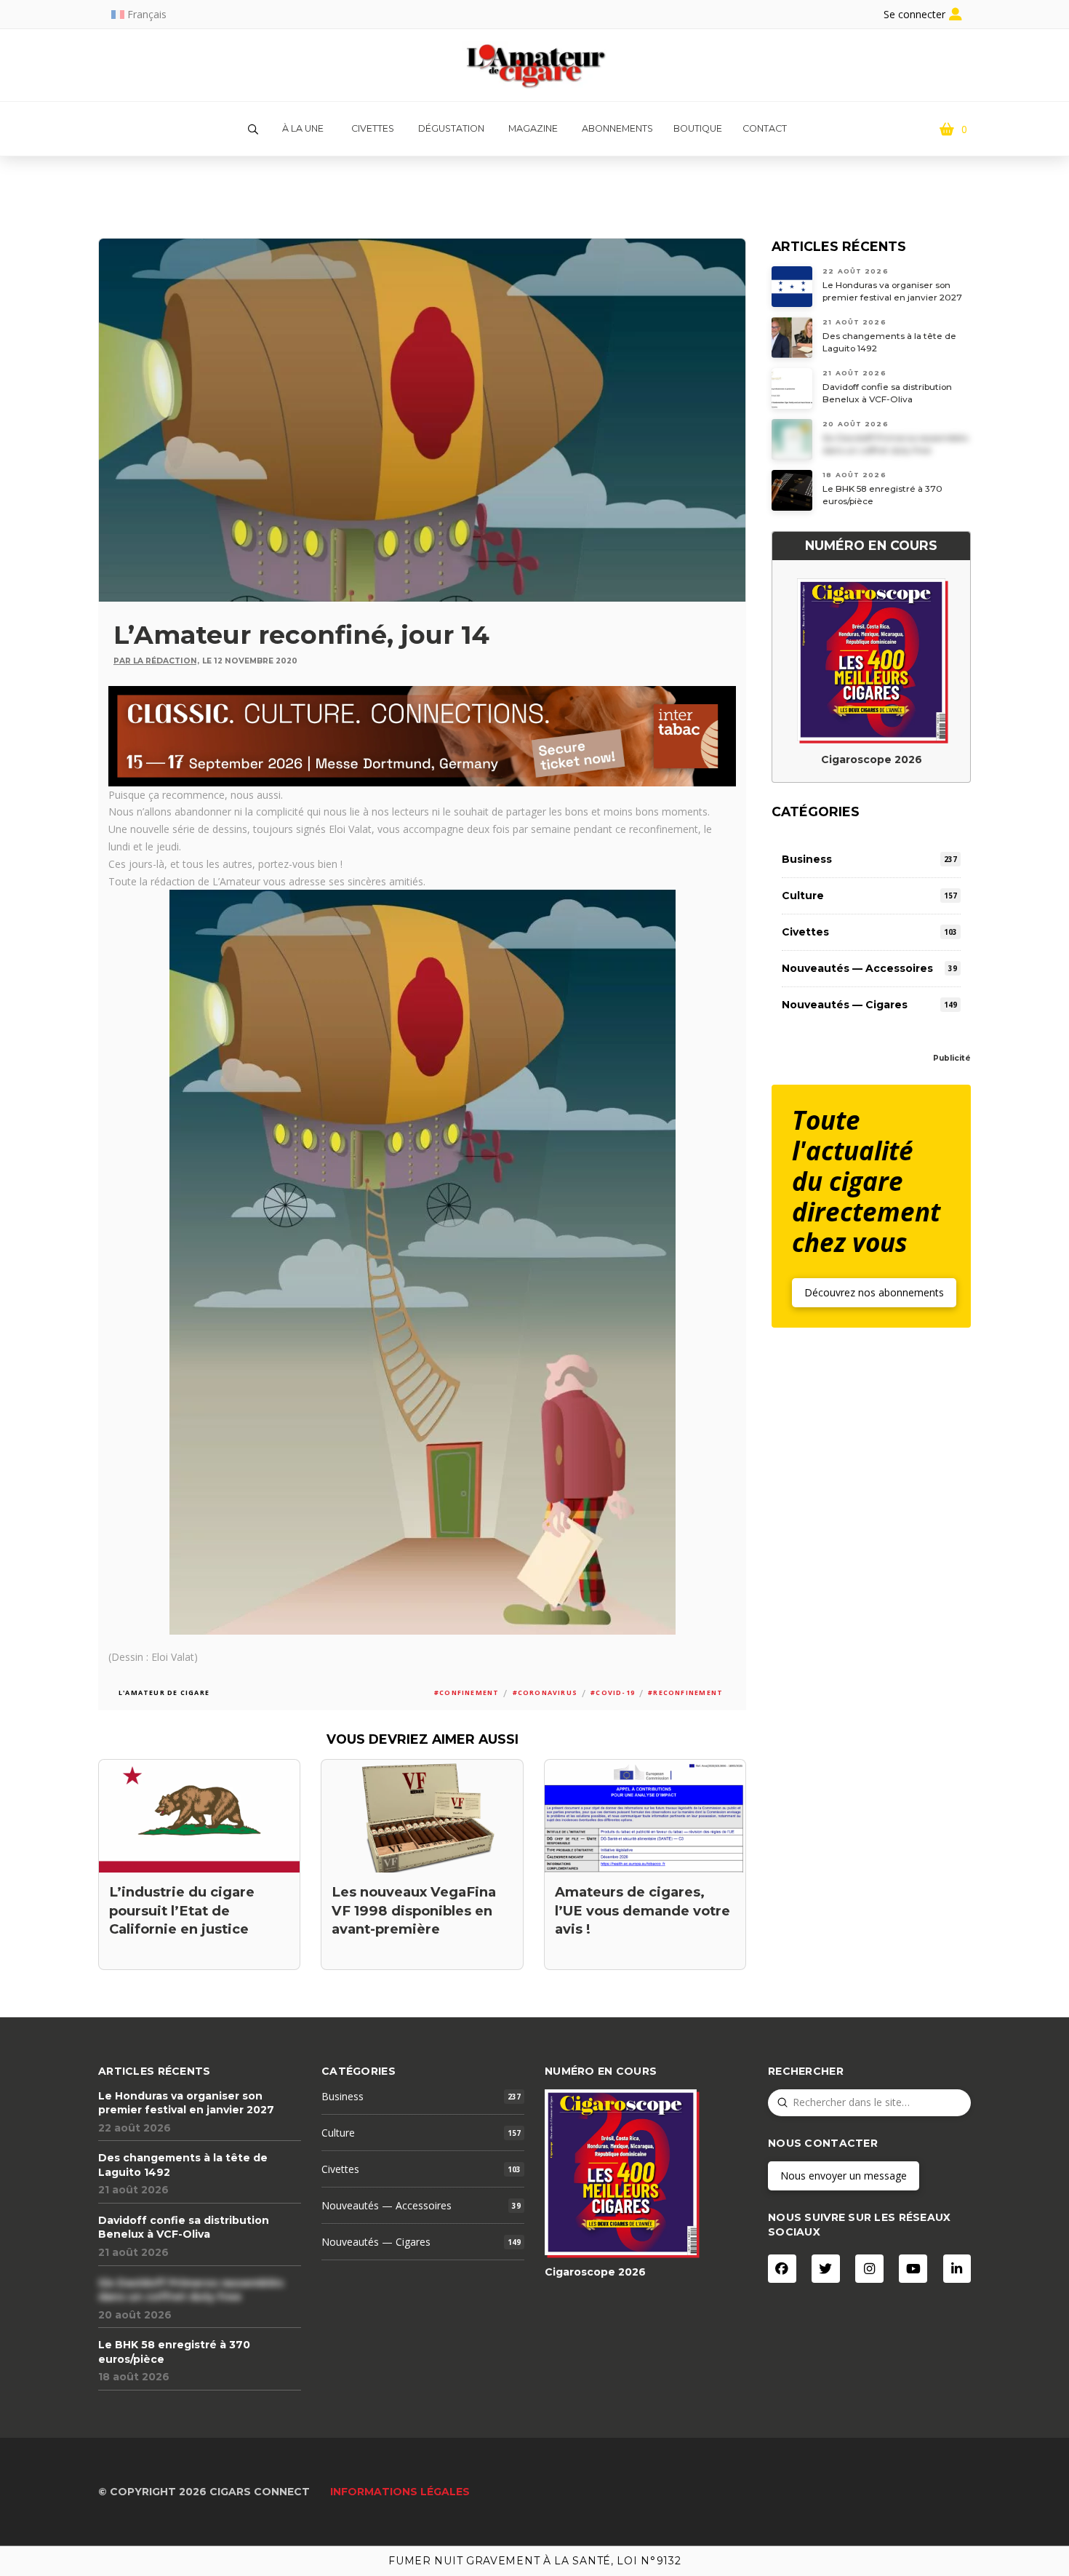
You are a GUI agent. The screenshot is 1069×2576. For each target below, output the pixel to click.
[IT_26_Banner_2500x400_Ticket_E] (422, 734)
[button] (253, 129)
